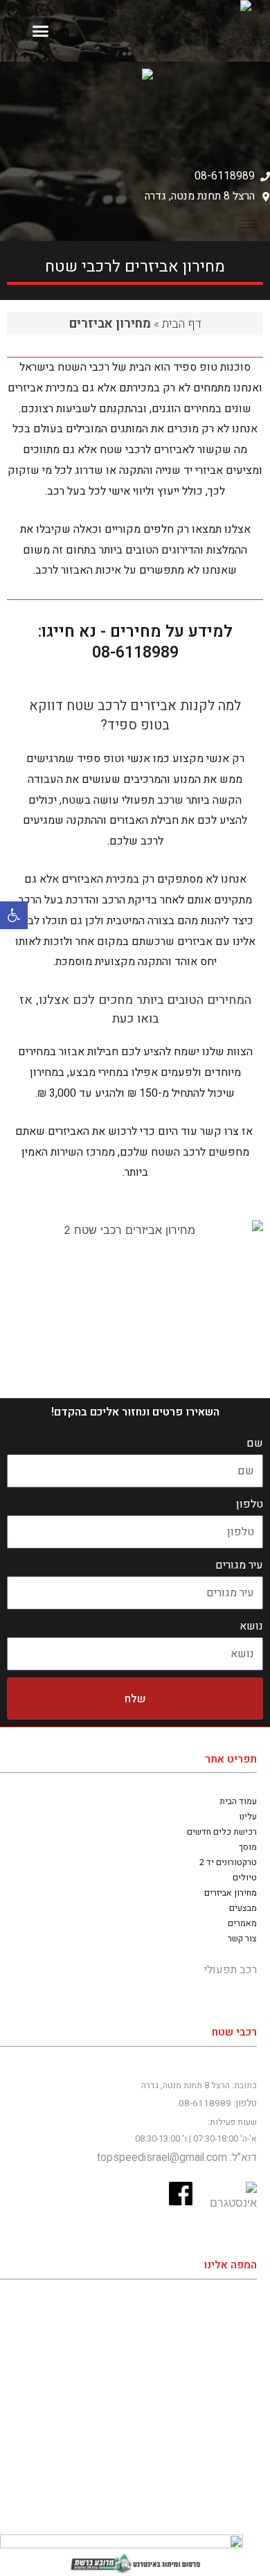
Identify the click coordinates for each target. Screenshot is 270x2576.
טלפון (250, 1504)
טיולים (245, 1878)
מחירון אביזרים (231, 1893)
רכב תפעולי (231, 1970)
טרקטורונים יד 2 (228, 1862)
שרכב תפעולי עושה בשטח (123, 800)
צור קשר (242, 1939)
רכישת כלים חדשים (222, 1832)
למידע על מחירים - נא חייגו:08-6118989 (135, 642)
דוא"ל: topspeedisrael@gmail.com (177, 2158)
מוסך (248, 1847)
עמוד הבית (238, 1801)
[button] (14, 915)
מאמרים (242, 1923)
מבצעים (243, 1908)
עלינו (248, 1817)
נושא (251, 1626)
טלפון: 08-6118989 (218, 2103)
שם (255, 1443)
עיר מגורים (239, 1565)
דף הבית (182, 324)
